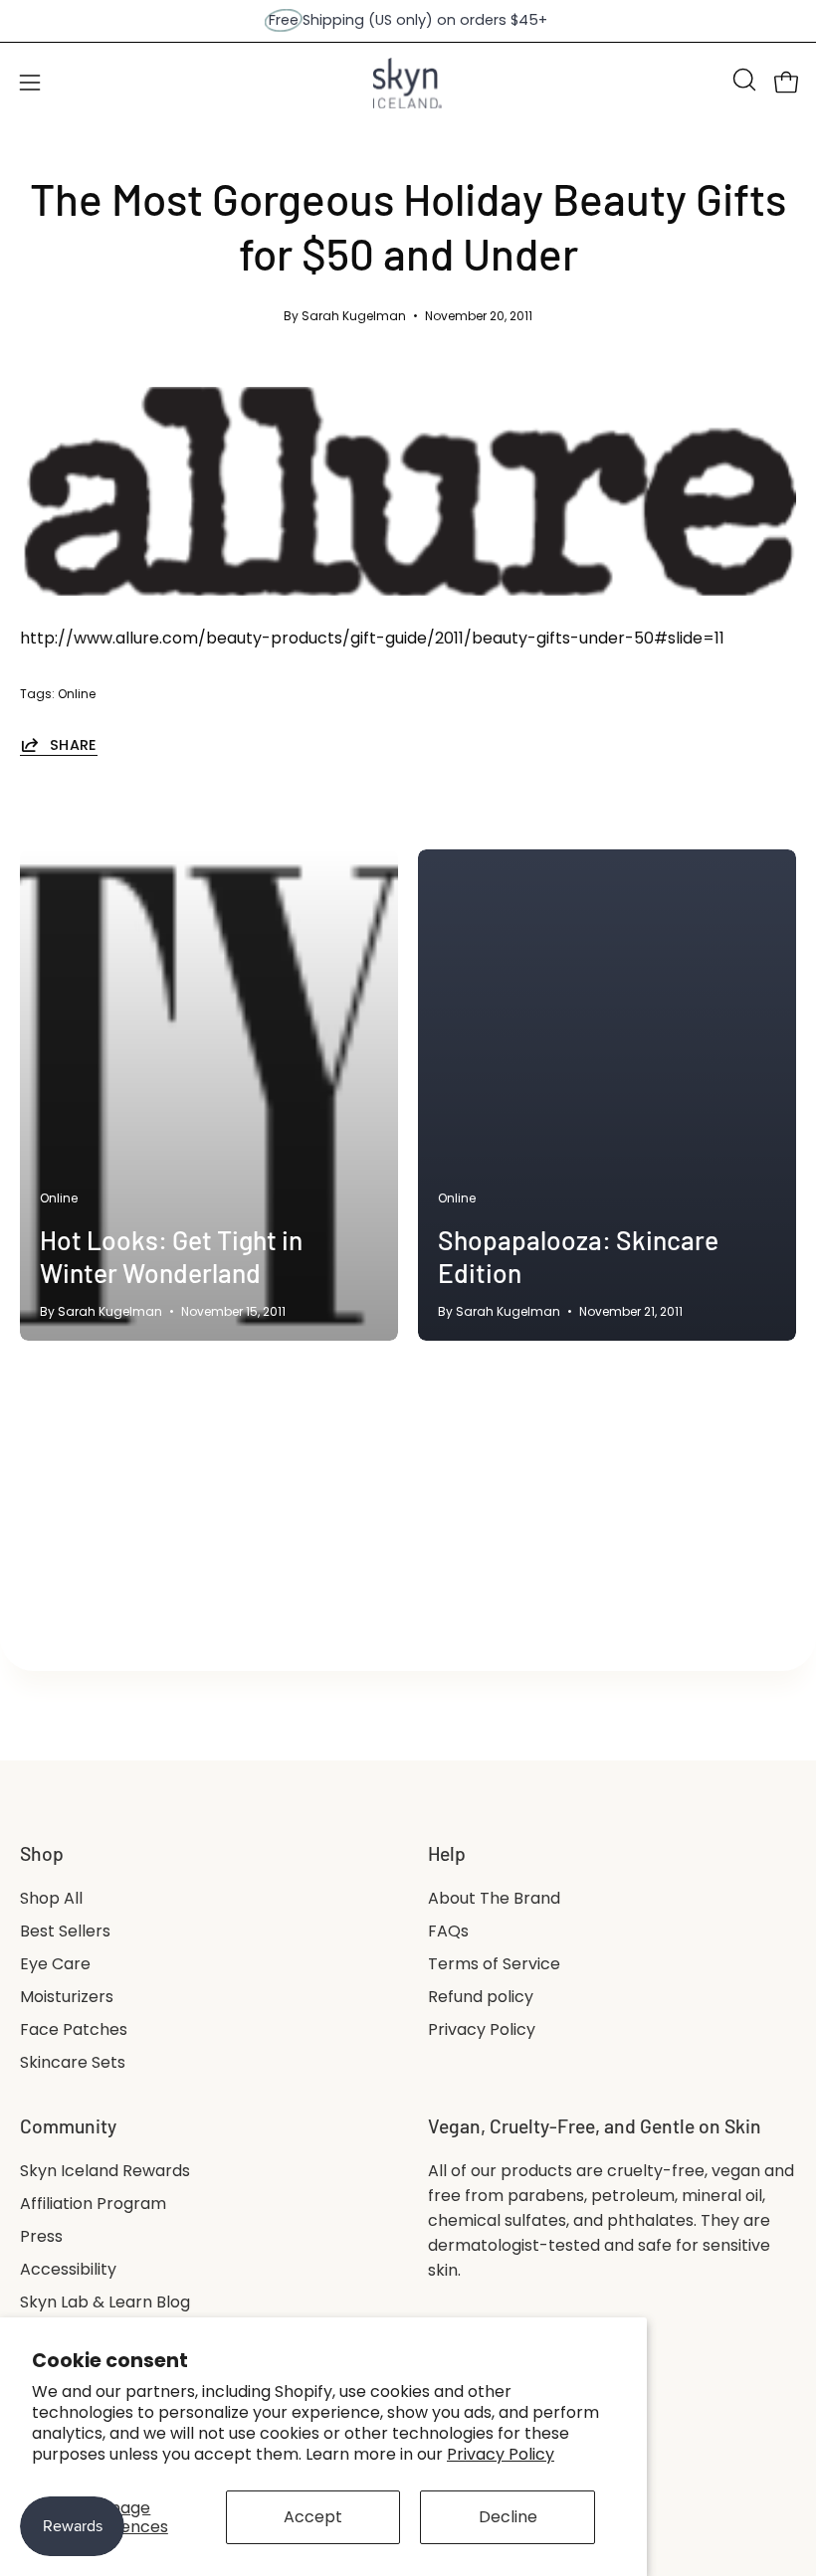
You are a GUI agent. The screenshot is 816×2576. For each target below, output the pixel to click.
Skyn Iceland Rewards (105, 2171)
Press (41, 2236)
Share (74, 744)
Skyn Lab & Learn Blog (105, 2302)
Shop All (51, 1898)
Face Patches (74, 2029)
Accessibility (68, 2269)
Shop (42, 1853)
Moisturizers (67, 1997)
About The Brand (494, 1898)
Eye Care (55, 1964)
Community (68, 2126)
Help (447, 1853)
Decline (508, 2517)
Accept (313, 2517)
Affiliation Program (93, 2204)
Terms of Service (494, 1964)
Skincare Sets (73, 2062)
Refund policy (481, 1997)
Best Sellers (65, 1931)
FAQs (448, 1931)
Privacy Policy (501, 2454)
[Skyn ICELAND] (408, 83)
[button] (742, 80)
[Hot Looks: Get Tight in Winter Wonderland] (209, 1095)
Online (77, 694)
